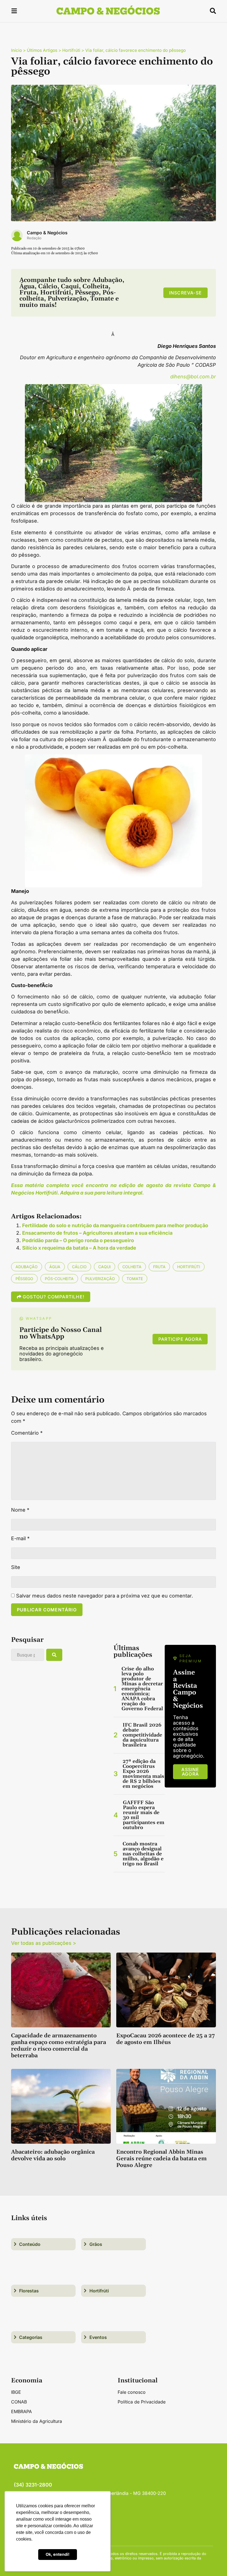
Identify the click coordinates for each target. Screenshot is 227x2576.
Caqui (105, 1267)
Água (55, 1267)
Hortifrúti (71, 50)
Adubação (27, 1267)
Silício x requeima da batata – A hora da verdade (79, 1248)
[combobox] (28, 1655)
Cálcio (79, 1267)
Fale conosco (132, 2392)
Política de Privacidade (142, 2402)
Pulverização (100, 1279)
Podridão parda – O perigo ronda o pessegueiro (78, 1240)
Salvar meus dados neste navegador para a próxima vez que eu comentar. (105, 1596)
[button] (14, 12)
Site (16, 1567)
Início (16, 50)
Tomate (135, 1279)
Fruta (159, 1267)
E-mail (20, 1539)
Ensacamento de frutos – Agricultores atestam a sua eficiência (97, 1233)
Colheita (132, 1267)
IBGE (16, 2392)
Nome (20, 1510)
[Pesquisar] (54, 1655)
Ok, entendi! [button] (58, 2554)
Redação (34, 238)
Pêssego (24, 1279)
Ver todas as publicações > (44, 1943)
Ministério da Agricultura (37, 2421)
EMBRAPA (21, 2411)
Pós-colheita (59, 1279)
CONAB (19, 2402)
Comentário (27, 1433)
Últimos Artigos (42, 50)
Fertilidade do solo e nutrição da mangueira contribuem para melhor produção (115, 1225)
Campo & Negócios (47, 233)
